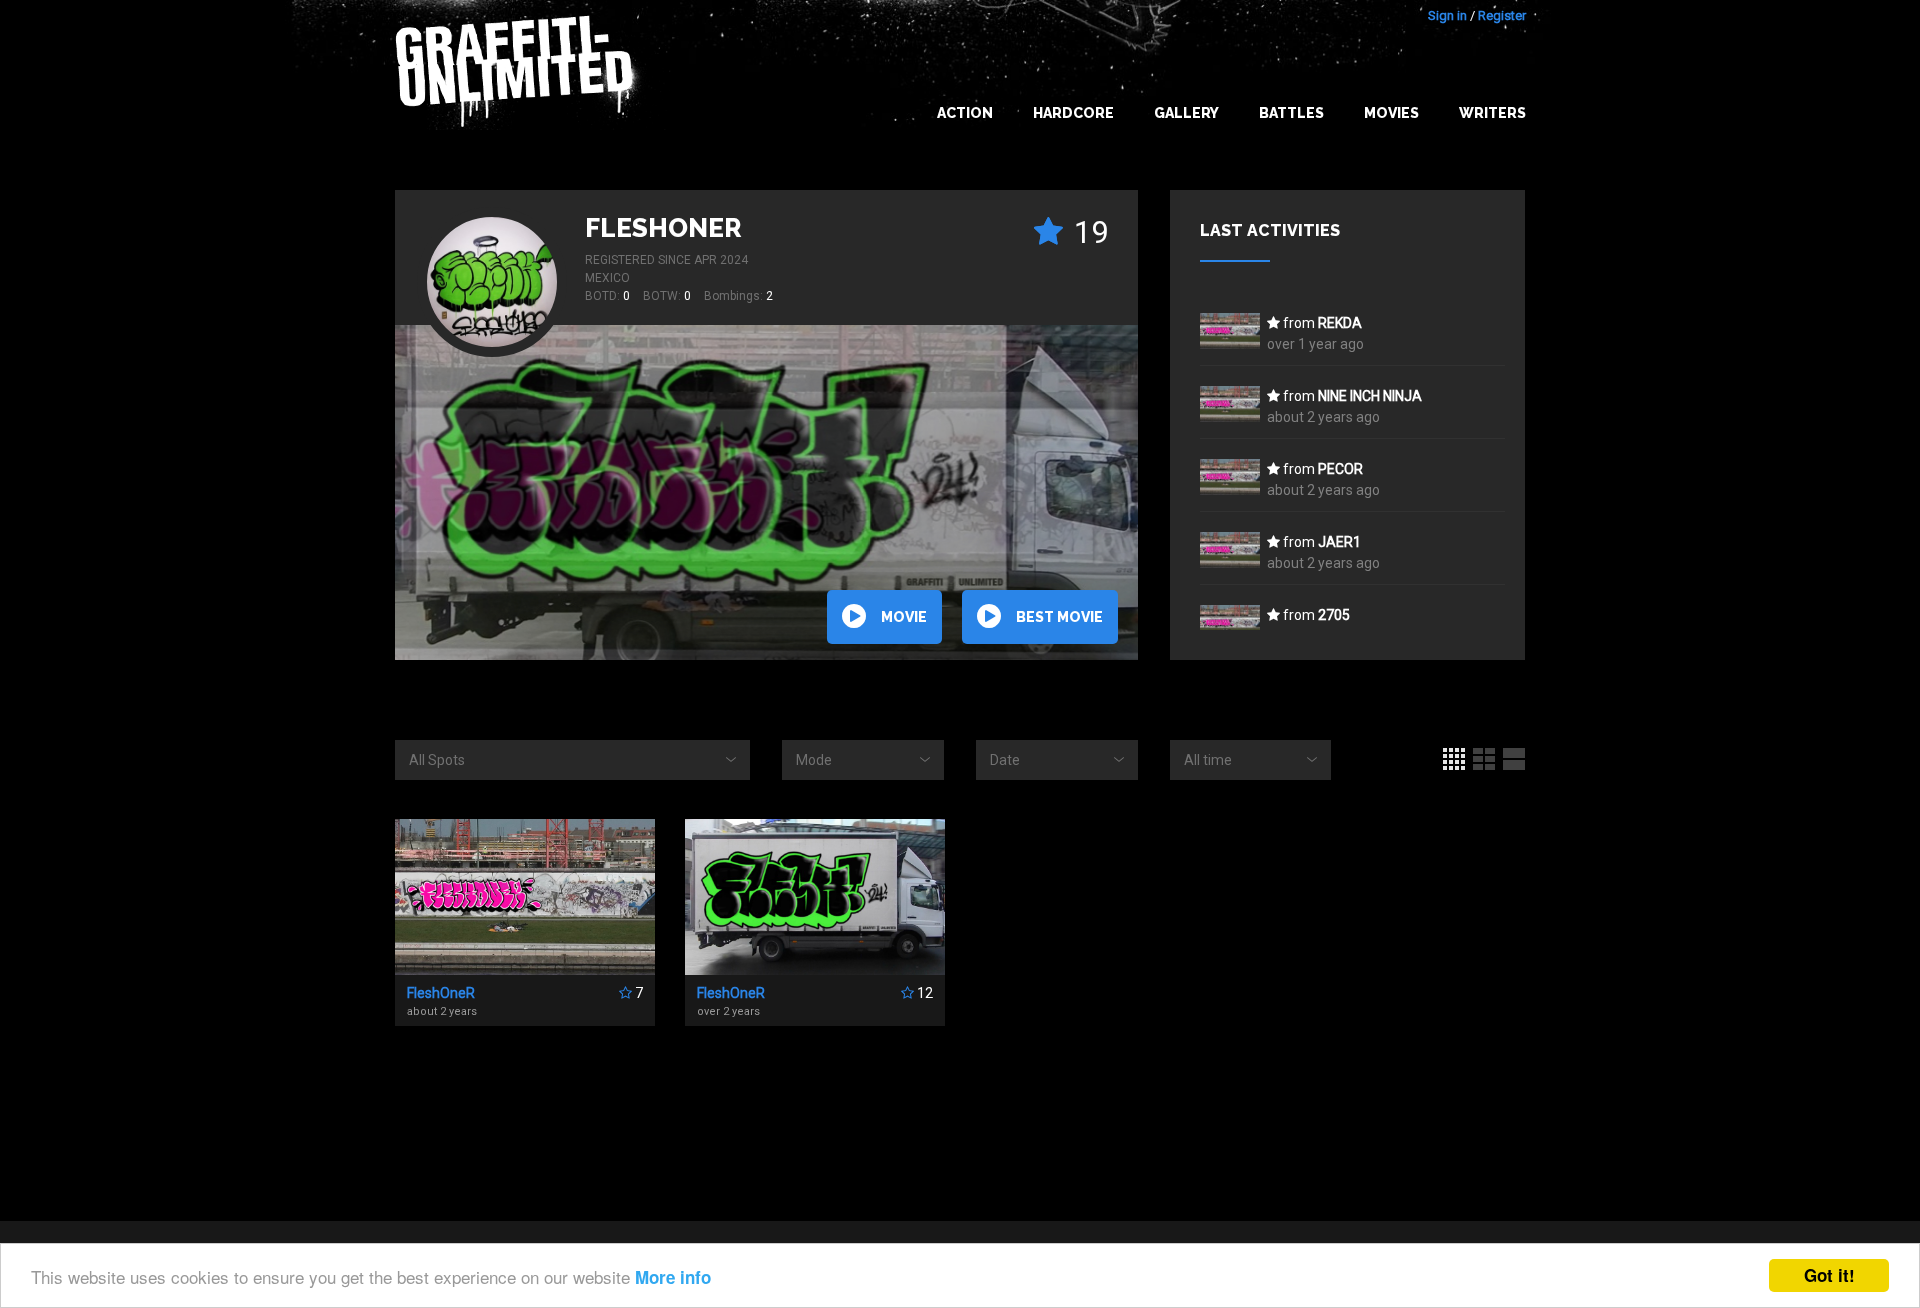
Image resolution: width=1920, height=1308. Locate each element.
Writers (1492, 113)
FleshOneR (663, 228)
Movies (1391, 113)
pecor (1340, 469)
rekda (1340, 323)
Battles (1291, 113)
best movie (1059, 617)
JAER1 (1339, 542)
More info (673, 1277)
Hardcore (1073, 113)
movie (904, 617)
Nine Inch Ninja (1370, 396)
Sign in (1447, 15)
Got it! (1829, 1275)
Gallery (1186, 113)
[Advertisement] (1840, 911)
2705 (1334, 615)
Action (965, 113)
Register (1502, 15)
